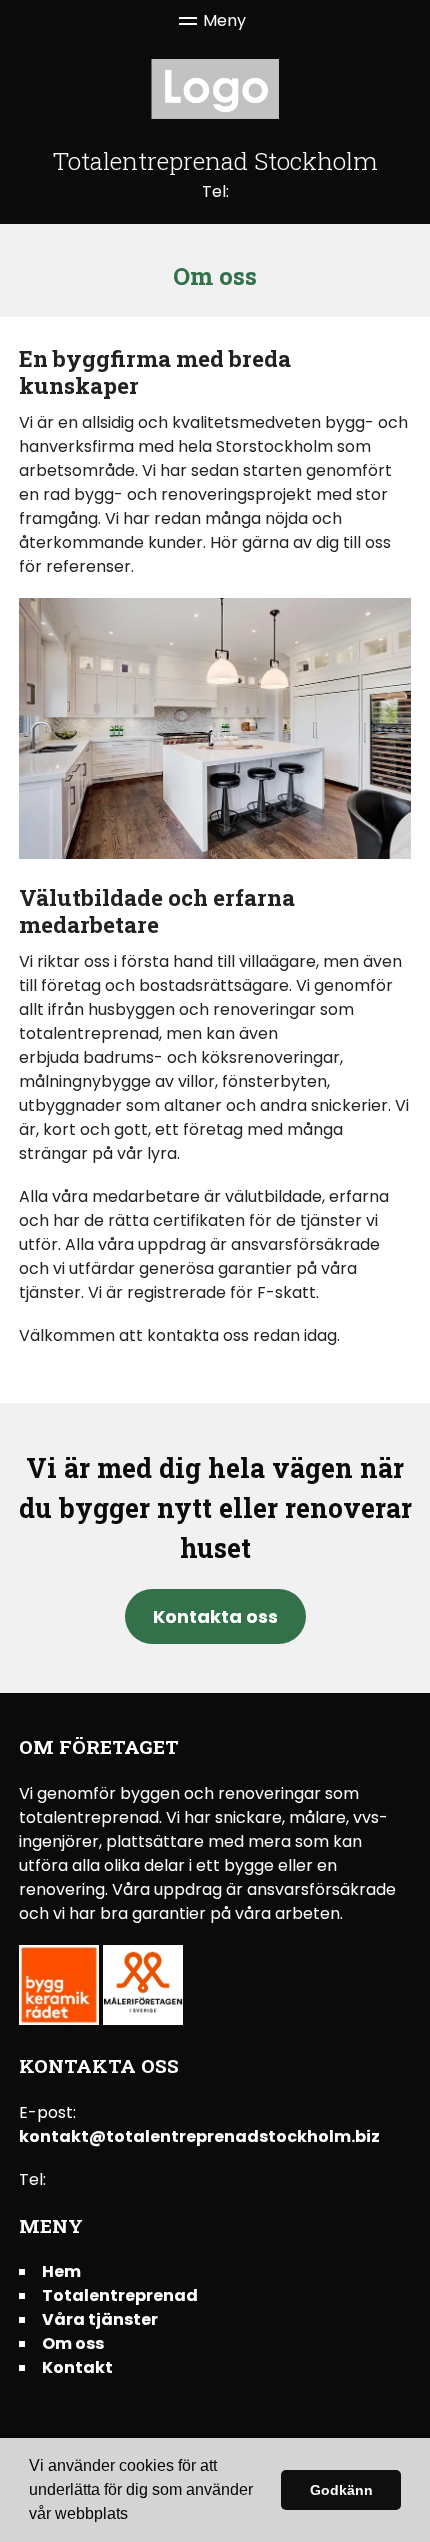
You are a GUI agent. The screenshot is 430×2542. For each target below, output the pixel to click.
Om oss (73, 2343)
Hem (61, 2271)
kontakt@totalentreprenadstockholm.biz (199, 2136)
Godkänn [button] (341, 2490)
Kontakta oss (215, 1616)
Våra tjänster (100, 2319)
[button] (135, 2516)
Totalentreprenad (120, 2295)
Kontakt (77, 2367)
